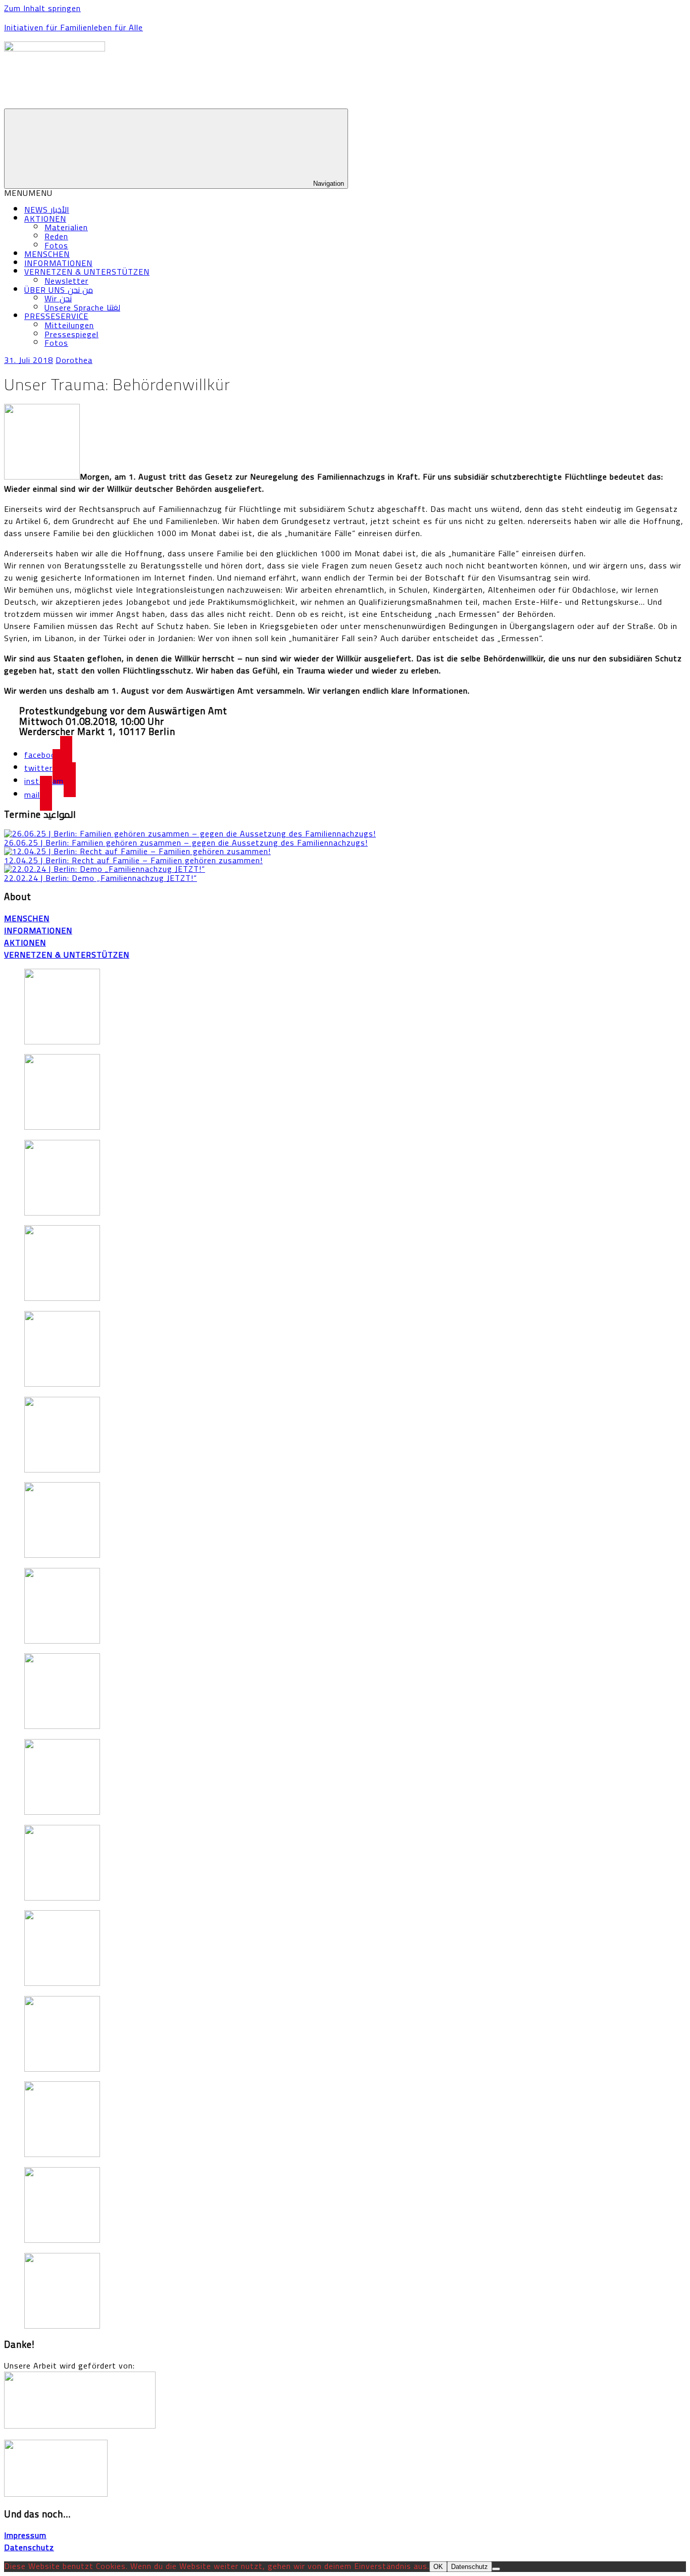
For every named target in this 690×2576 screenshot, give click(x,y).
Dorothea (74, 360)
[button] (28, 193)
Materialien (66, 227)
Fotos (56, 245)
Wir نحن (58, 298)
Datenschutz (470, 2567)
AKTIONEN (45, 219)
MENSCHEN (47, 254)
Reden (56, 236)
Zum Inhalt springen (42, 8)
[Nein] (496, 2569)
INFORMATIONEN (58, 263)
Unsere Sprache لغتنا (82, 307)
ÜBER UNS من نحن (59, 290)
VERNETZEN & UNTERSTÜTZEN (87, 272)
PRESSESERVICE (56, 316)
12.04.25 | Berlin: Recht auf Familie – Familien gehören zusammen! (133, 860)
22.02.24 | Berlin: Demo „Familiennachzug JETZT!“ (101, 878)
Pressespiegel (71, 334)
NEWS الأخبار (47, 209)
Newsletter (66, 281)
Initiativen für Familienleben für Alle (73, 27)
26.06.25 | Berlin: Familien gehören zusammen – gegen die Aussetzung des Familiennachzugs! (186, 843)
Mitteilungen (69, 325)
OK (438, 2567)
